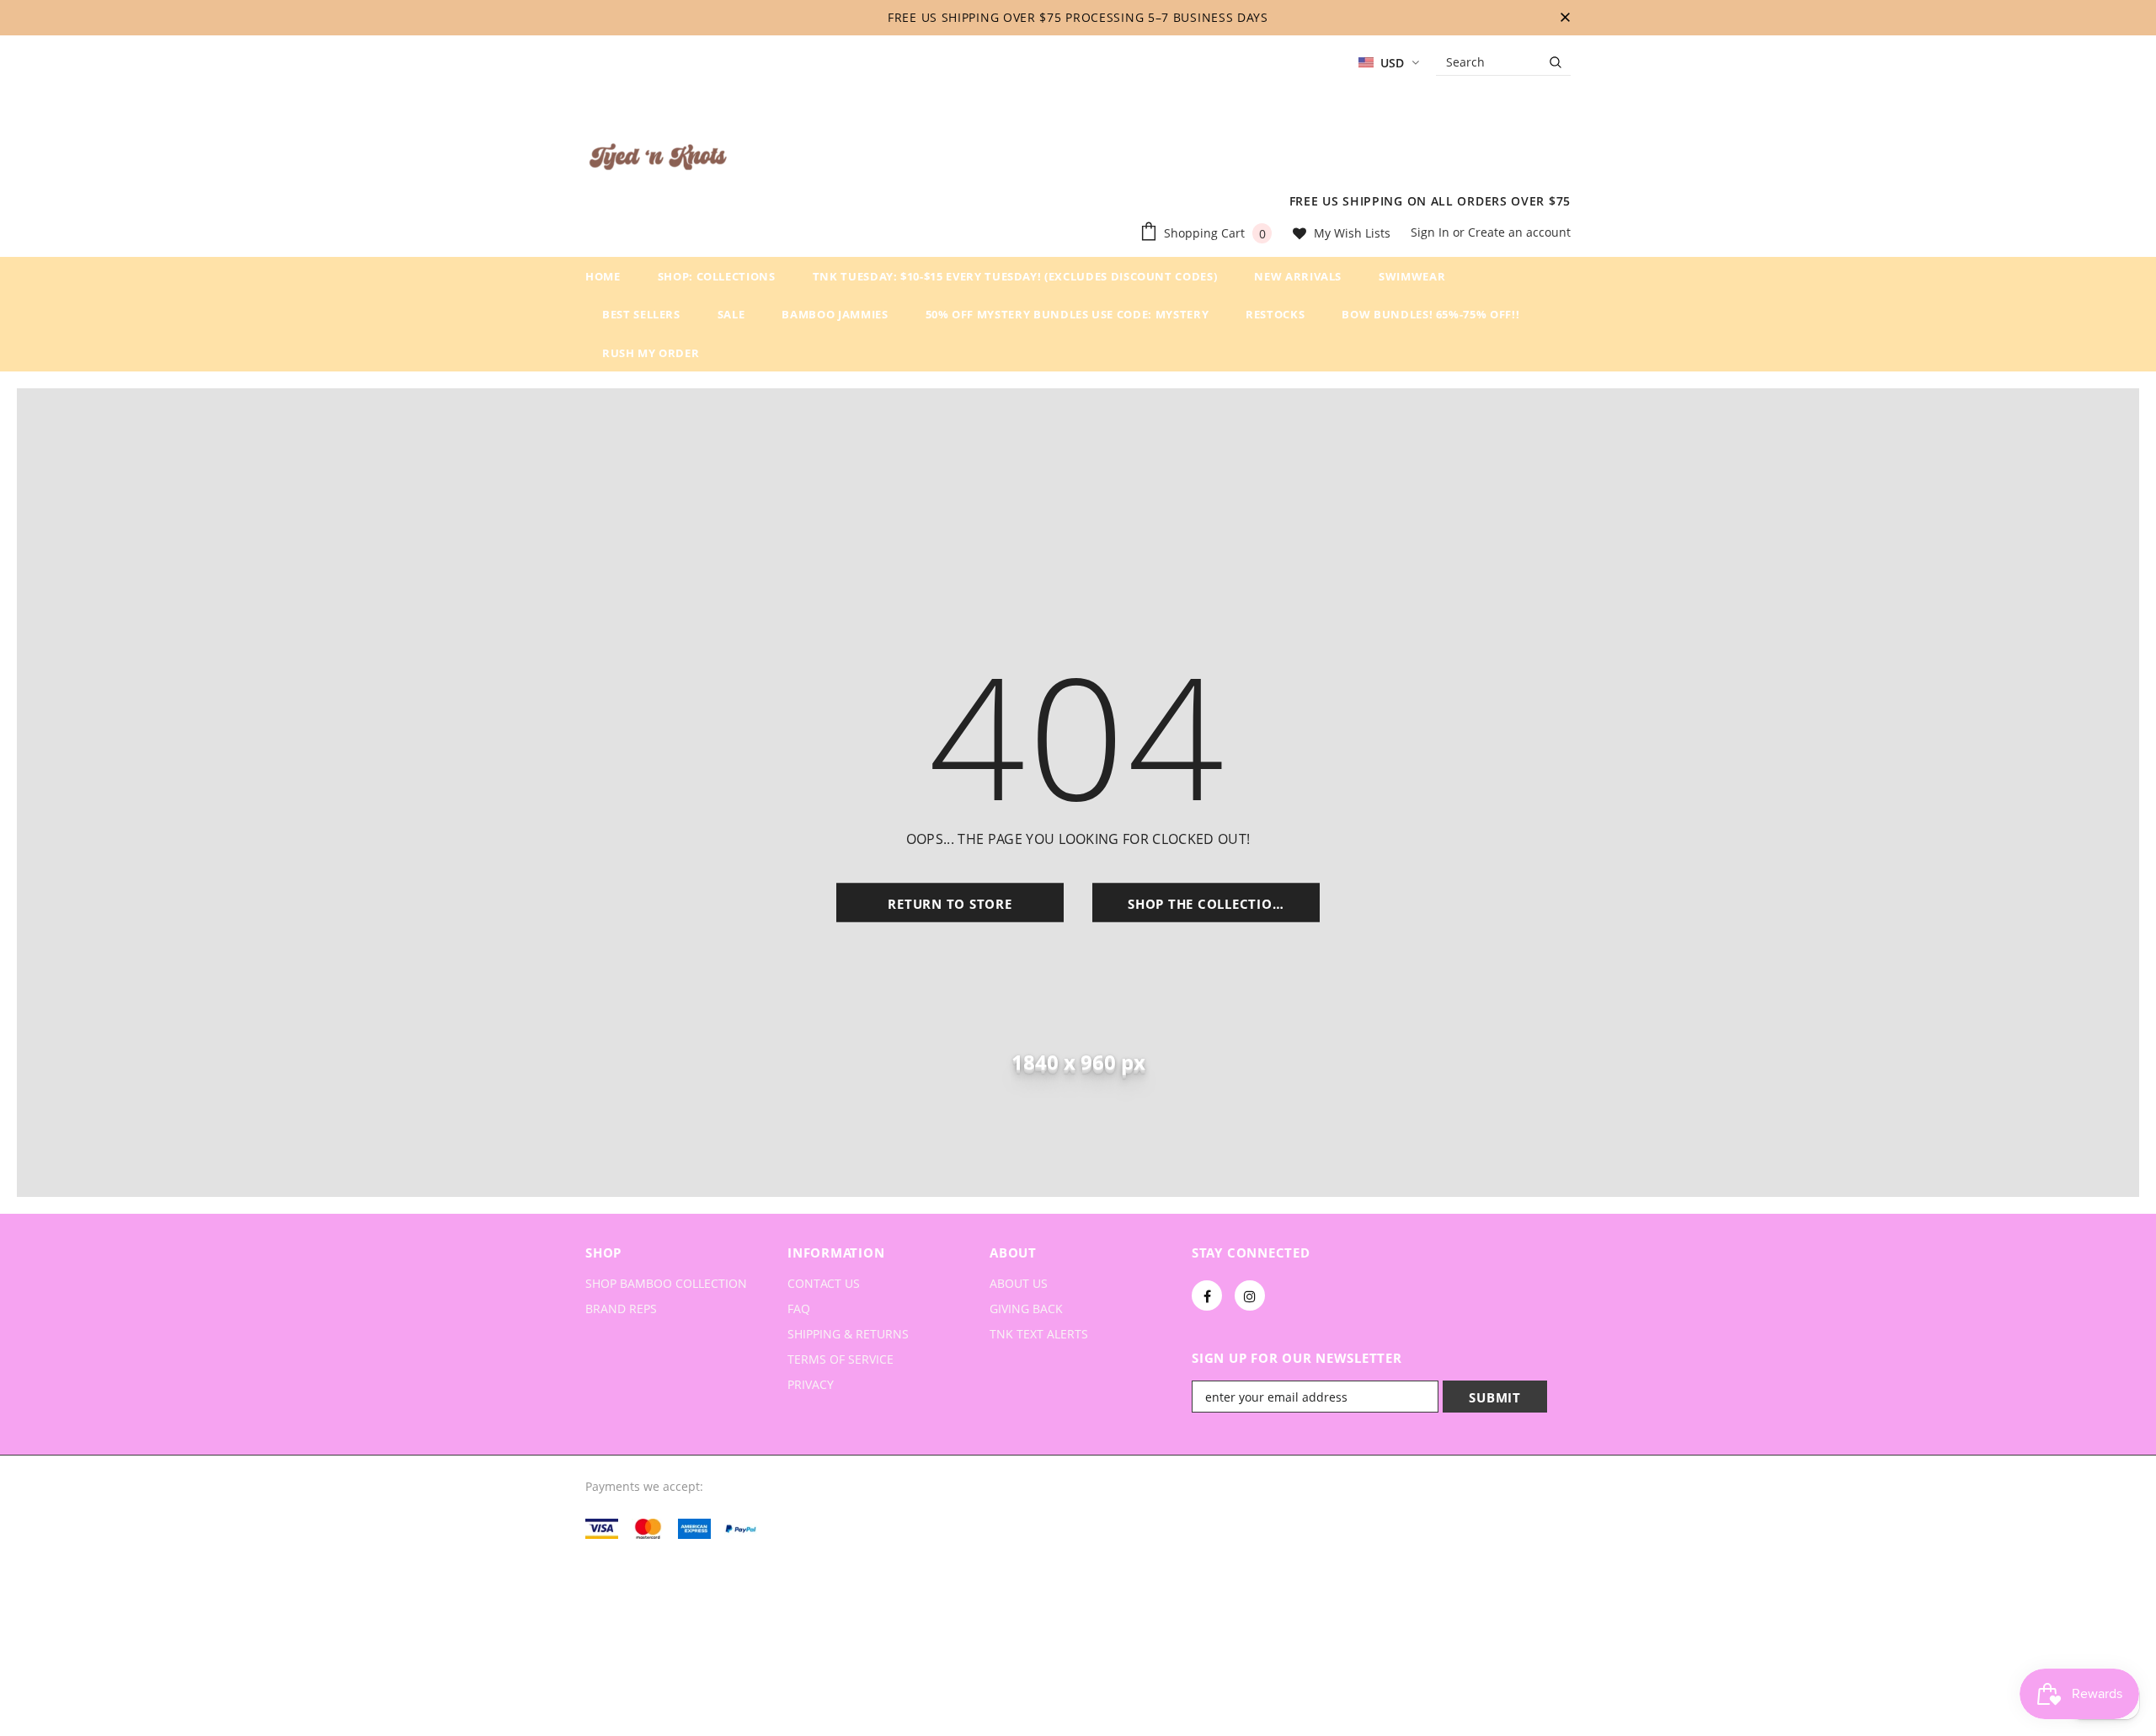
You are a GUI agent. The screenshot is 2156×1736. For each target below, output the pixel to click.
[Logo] (658, 160)
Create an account (1519, 232)
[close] (1565, 18)
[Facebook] (1207, 1295)
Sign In (1432, 232)
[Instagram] (1250, 1295)
